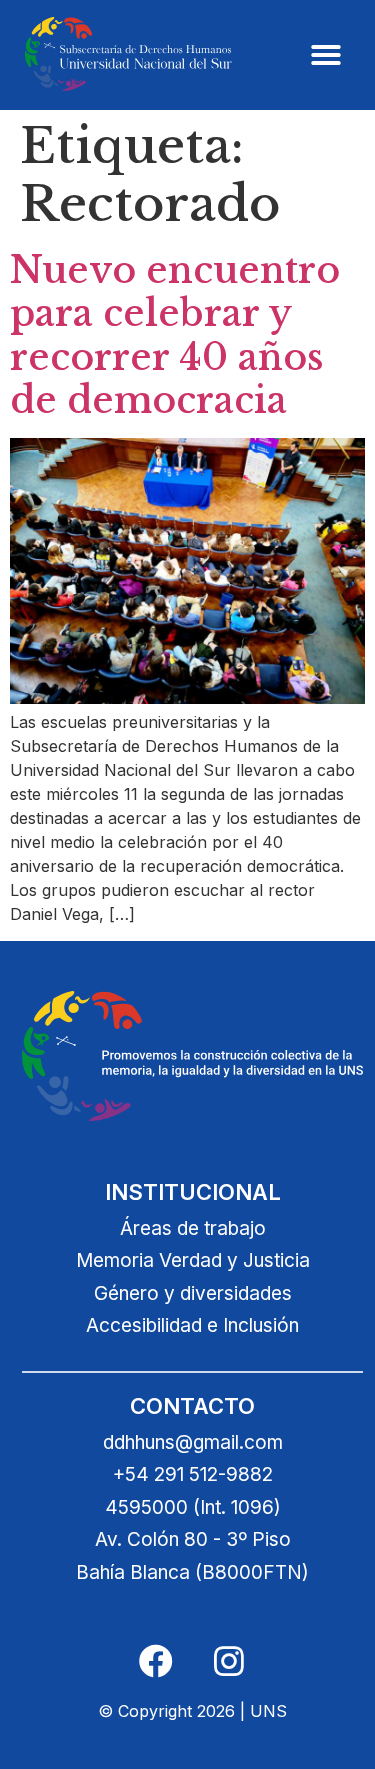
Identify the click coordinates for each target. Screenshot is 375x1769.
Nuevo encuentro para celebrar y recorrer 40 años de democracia (175, 335)
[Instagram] (229, 1661)
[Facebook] (156, 1661)
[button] (326, 55)
